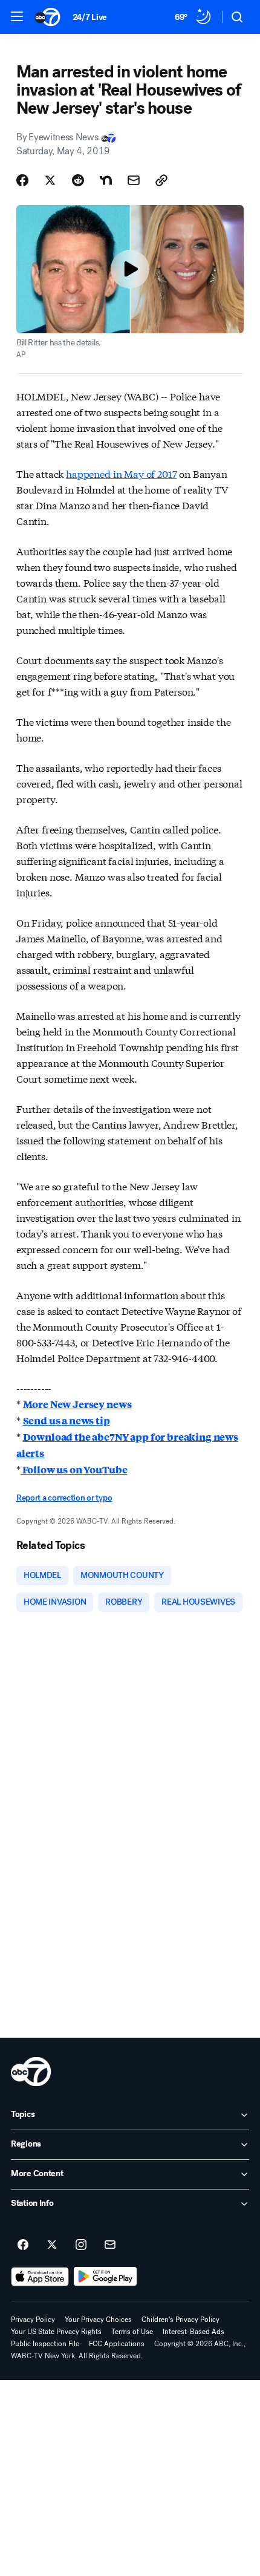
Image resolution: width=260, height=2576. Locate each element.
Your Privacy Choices (98, 2320)
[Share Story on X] (50, 180)
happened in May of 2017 (121, 473)
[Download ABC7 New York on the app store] (40, 2277)
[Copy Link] (161, 180)
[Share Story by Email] (134, 180)
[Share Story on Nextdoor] (106, 180)
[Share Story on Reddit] (78, 180)
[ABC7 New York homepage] (47, 17)
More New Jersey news (77, 1404)
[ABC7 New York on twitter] (52, 2245)
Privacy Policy (33, 2320)
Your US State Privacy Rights (56, 2332)
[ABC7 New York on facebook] (23, 2245)
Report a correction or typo (64, 1498)
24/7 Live (90, 17)
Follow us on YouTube (74, 1469)
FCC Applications (117, 2344)
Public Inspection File (45, 2344)
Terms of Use (132, 2332)
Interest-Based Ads (193, 2332)
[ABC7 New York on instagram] (81, 2245)
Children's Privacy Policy (180, 2320)
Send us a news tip (67, 1420)
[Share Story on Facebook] (22, 180)
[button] (17, 16)
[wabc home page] (31, 2072)
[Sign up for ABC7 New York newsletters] (110, 2245)
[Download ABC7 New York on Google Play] (106, 2277)
